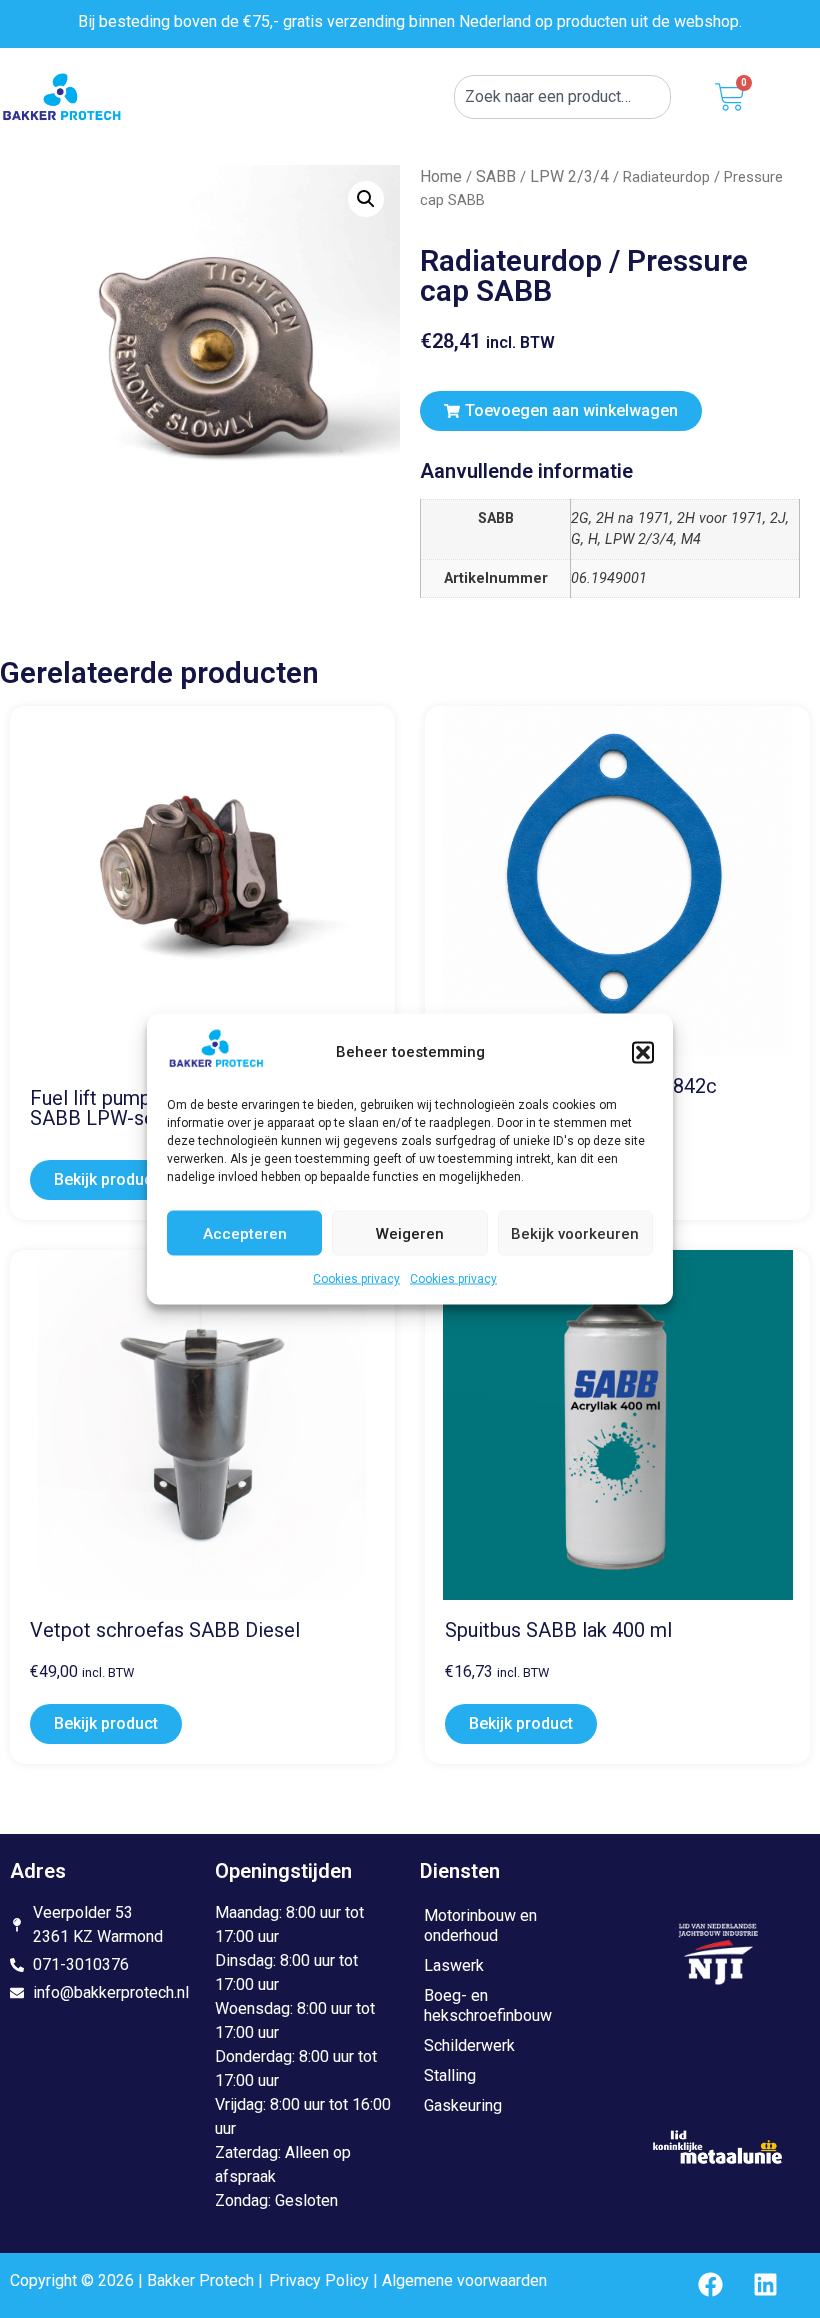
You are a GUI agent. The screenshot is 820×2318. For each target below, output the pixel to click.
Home (441, 176)
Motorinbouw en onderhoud (480, 1925)
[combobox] (562, 97)
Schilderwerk (469, 2045)
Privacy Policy (319, 2280)
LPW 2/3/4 (569, 176)
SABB (496, 176)
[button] (643, 1052)
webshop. (708, 21)
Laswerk (454, 1965)
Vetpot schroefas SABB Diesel (165, 1630)
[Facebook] (711, 2284)
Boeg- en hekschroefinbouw (488, 2005)
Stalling (450, 2075)
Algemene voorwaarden (464, 2280)
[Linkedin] (766, 2284)
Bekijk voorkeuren (575, 1233)
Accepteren (245, 1233)
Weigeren (410, 1233)
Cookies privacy (356, 1279)
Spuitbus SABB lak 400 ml (558, 1630)
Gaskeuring (463, 2105)
